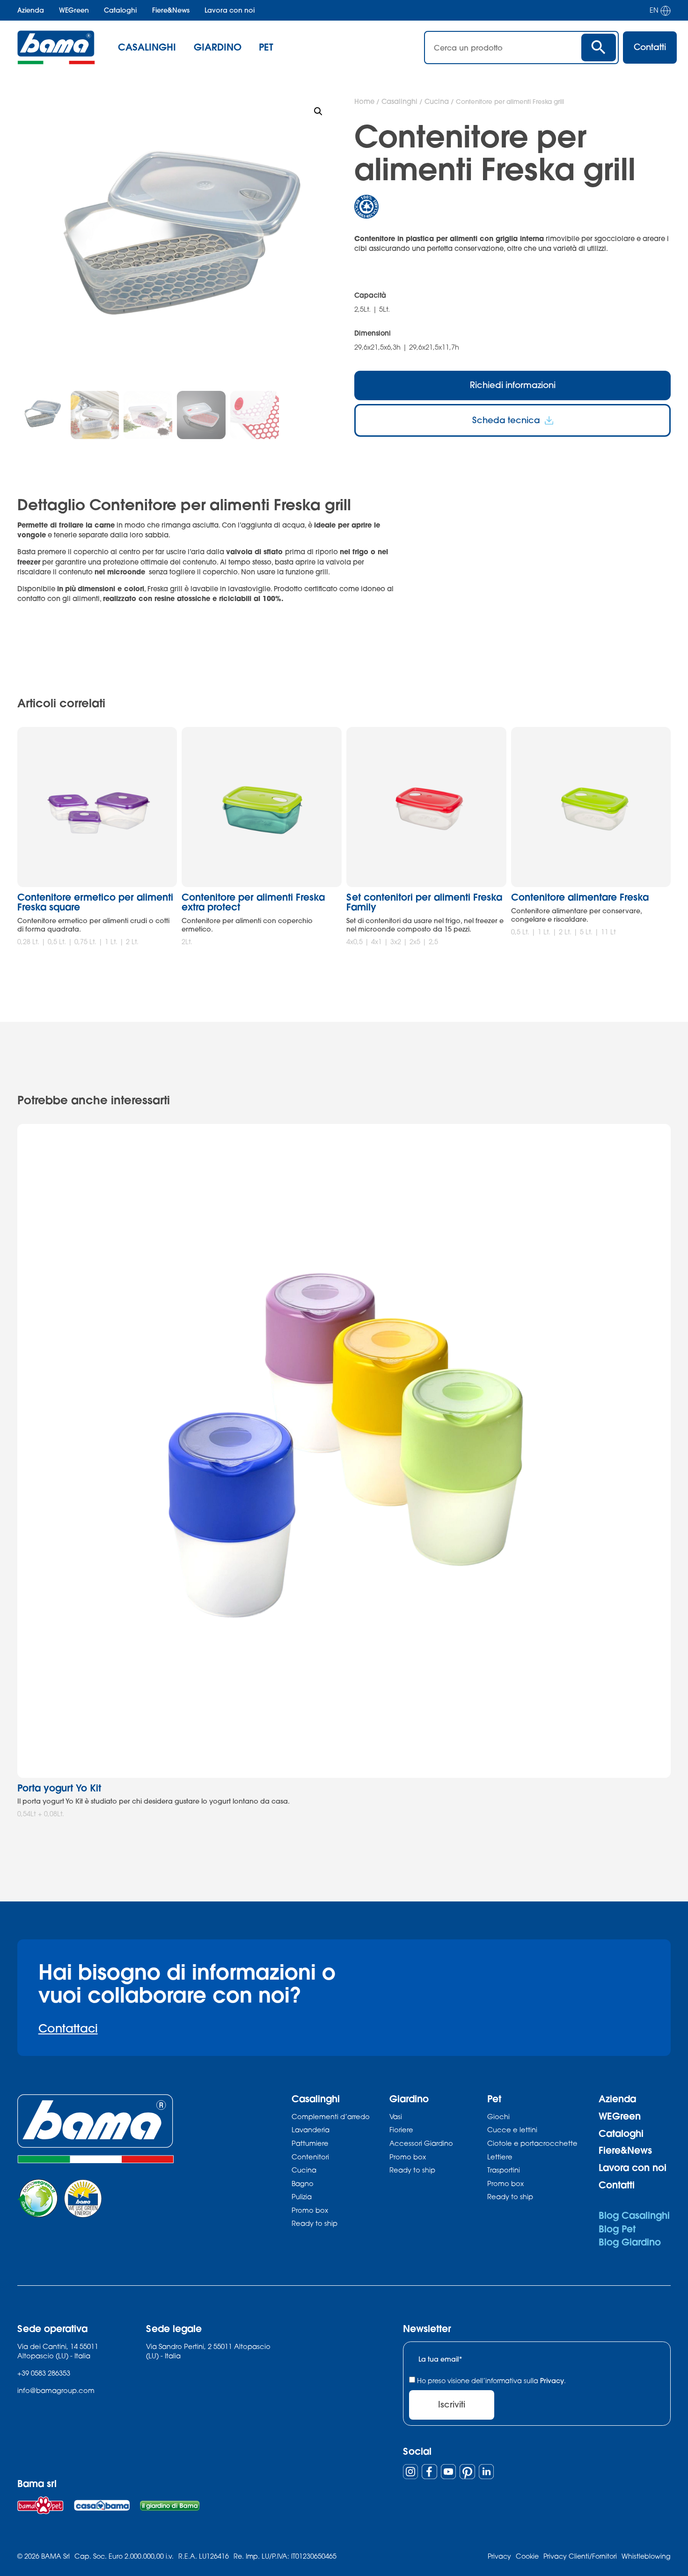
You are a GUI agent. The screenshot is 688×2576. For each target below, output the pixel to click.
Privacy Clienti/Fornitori (580, 2556)
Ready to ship (315, 2223)
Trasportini (504, 2170)
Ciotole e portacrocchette (532, 2143)
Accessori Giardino (421, 2143)
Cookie (527, 2556)
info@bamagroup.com (56, 2390)
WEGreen (74, 10)
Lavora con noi (230, 10)
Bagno (303, 2183)
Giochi (498, 2116)
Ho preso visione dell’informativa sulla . (491, 2381)
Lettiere (500, 2157)
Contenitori (310, 2157)
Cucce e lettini (512, 2129)
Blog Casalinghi (634, 2215)
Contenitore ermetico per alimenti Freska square (95, 902)
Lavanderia (311, 2129)
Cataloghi (120, 10)
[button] (318, 111)
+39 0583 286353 (44, 2373)
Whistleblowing (646, 2556)
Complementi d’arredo (331, 2116)
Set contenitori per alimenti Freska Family (424, 902)
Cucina (437, 101)
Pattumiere (310, 2143)
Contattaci (68, 2028)
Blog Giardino (630, 2242)
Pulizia (302, 2196)
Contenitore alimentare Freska (580, 897)
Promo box (310, 2210)
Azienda (31, 10)
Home (364, 101)
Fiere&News (171, 10)
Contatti (617, 2185)
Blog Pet (617, 2229)
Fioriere (401, 2129)
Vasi (396, 2116)
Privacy (552, 2381)
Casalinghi (399, 101)
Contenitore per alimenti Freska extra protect (253, 902)
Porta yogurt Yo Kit (59, 1788)
